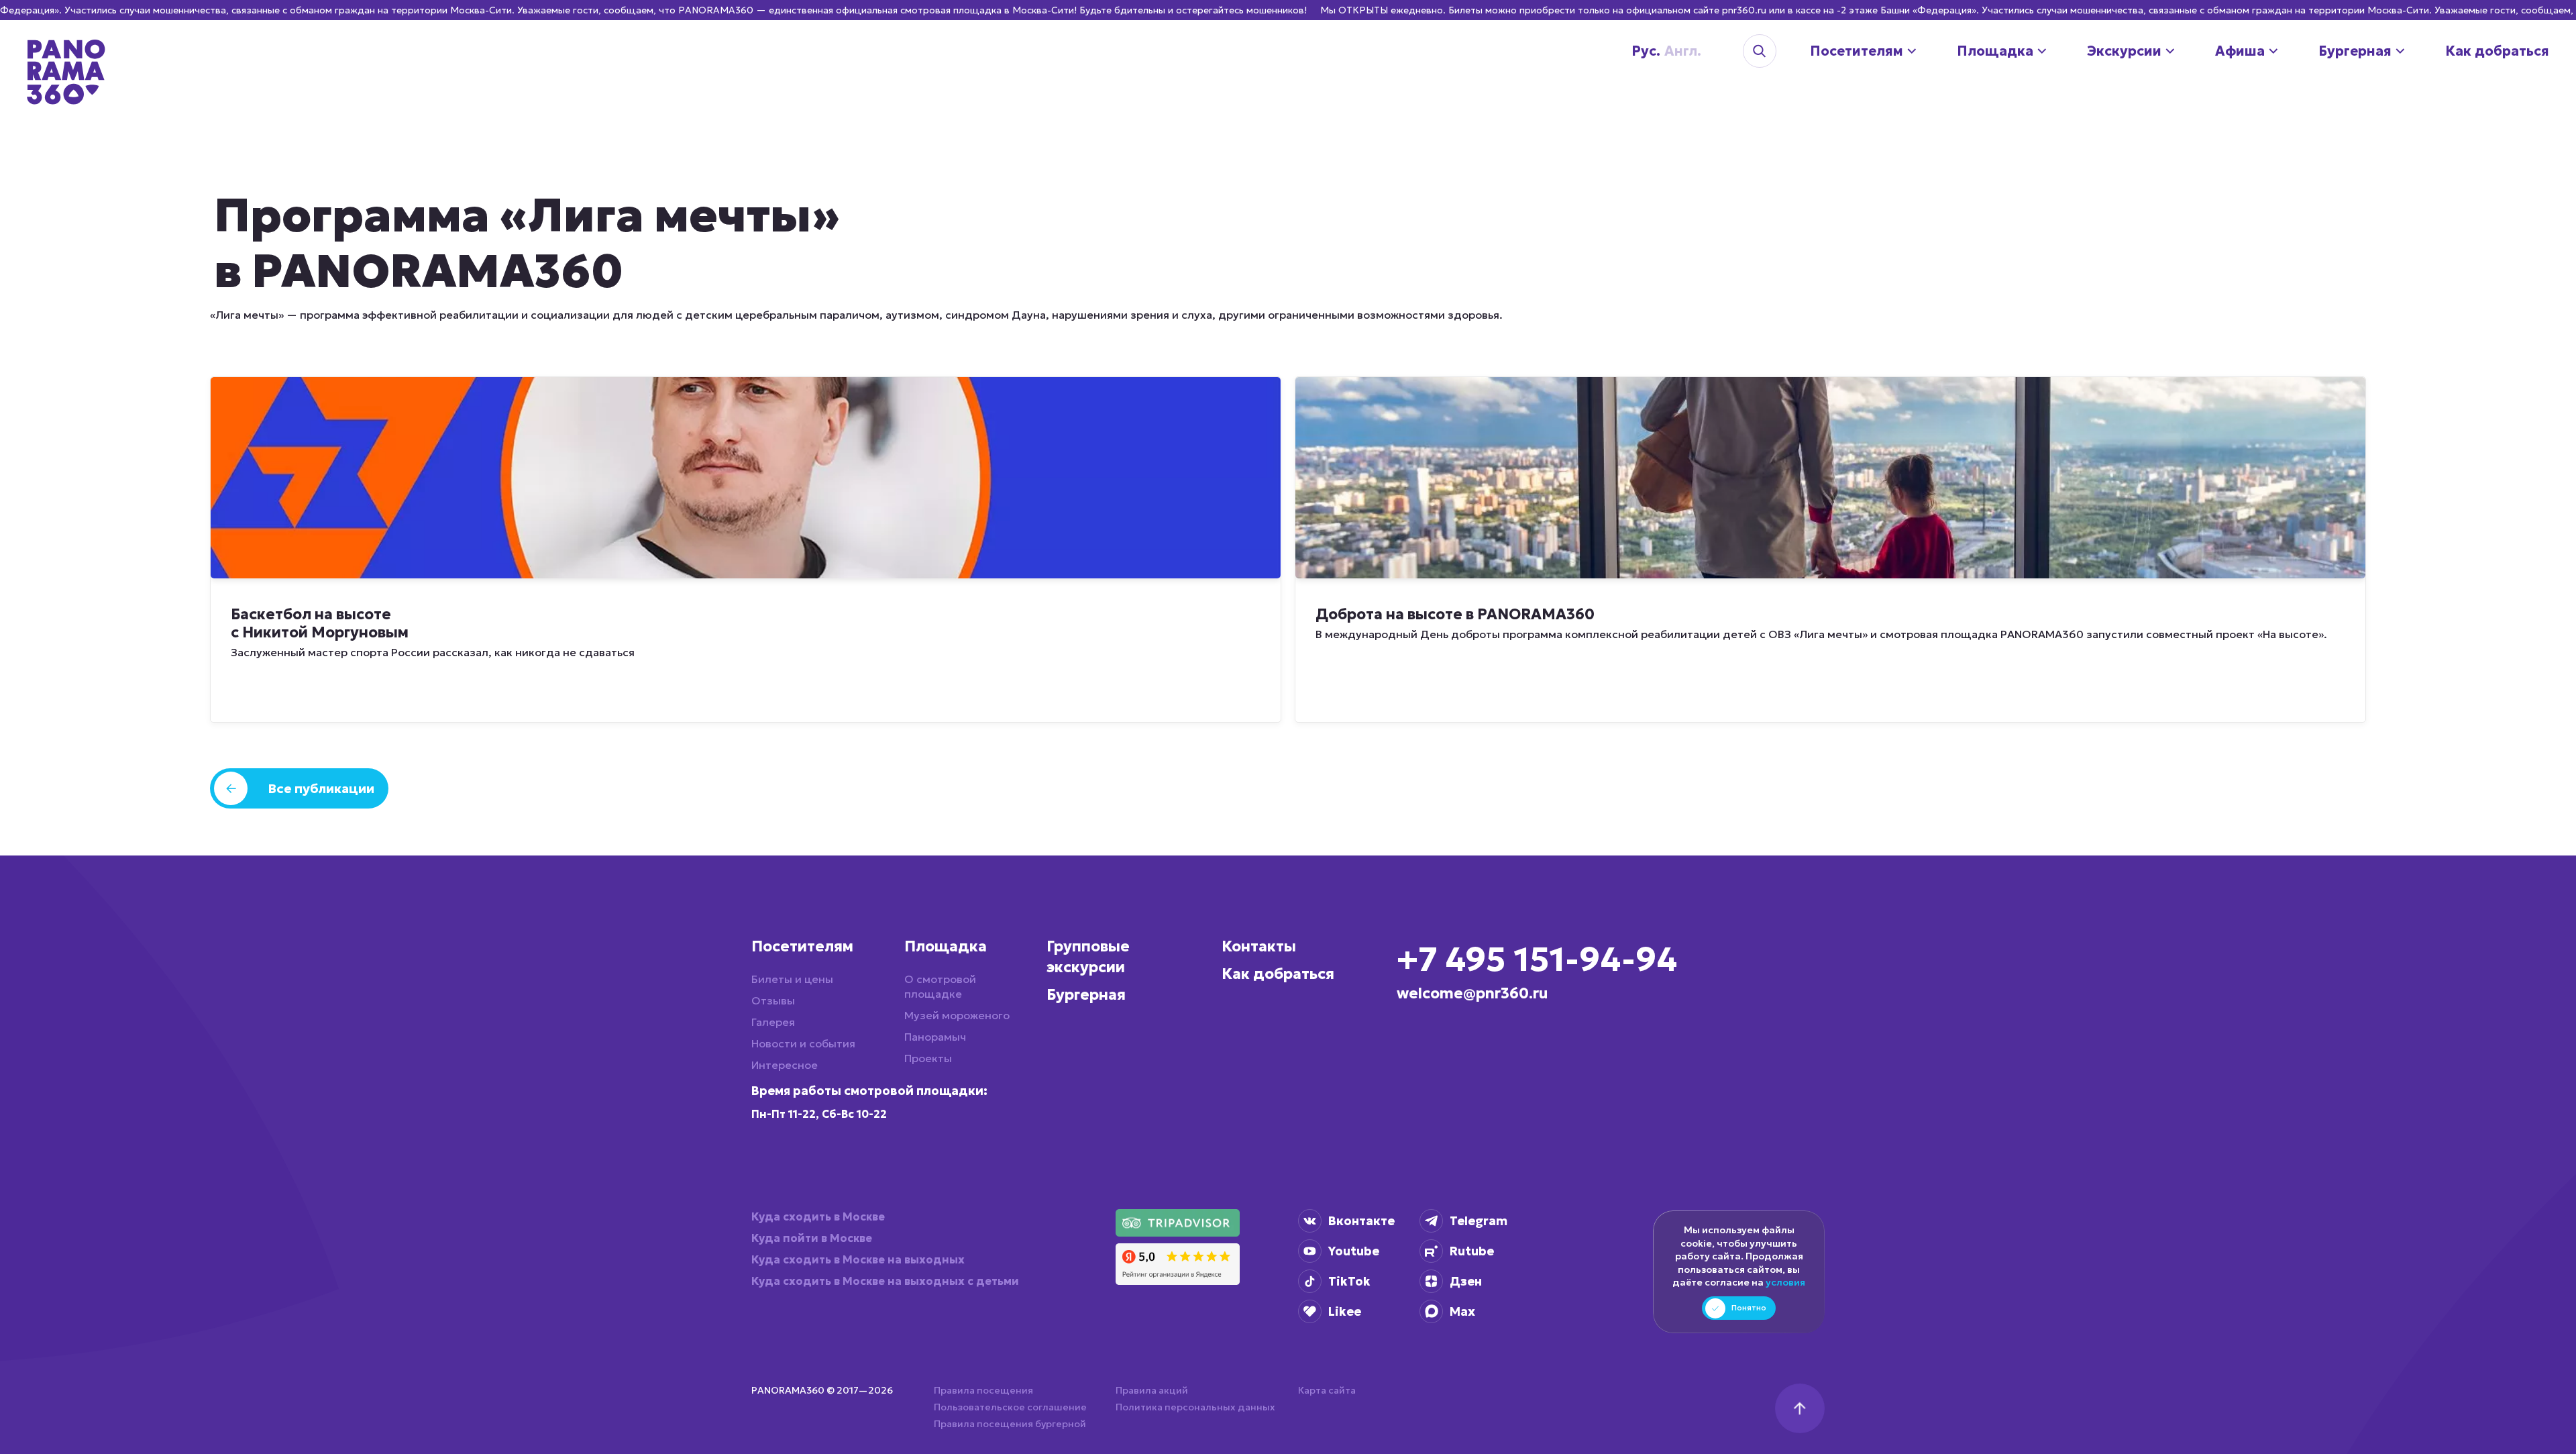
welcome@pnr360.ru (1472, 993)
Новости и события (803, 1043)
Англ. (1662, 51)
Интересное (785, 1065)
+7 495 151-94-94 (1537, 959)
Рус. (1635, 51)
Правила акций (1152, 1390)
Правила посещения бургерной (1010, 1424)
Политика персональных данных (1195, 1407)
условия (1785, 1282)
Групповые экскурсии (1088, 957)
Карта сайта (1327, 1390)
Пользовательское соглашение (1010, 1407)
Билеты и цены (792, 979)
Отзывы (773, 1000)
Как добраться (1278, 974)
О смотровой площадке (940, 986)
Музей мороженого (957, 1015)
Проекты (928, 1058)
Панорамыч (935, 1037)
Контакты (1259, 946)
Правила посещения (983, 1390)
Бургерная (1086, 995)
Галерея (773, 1022)
